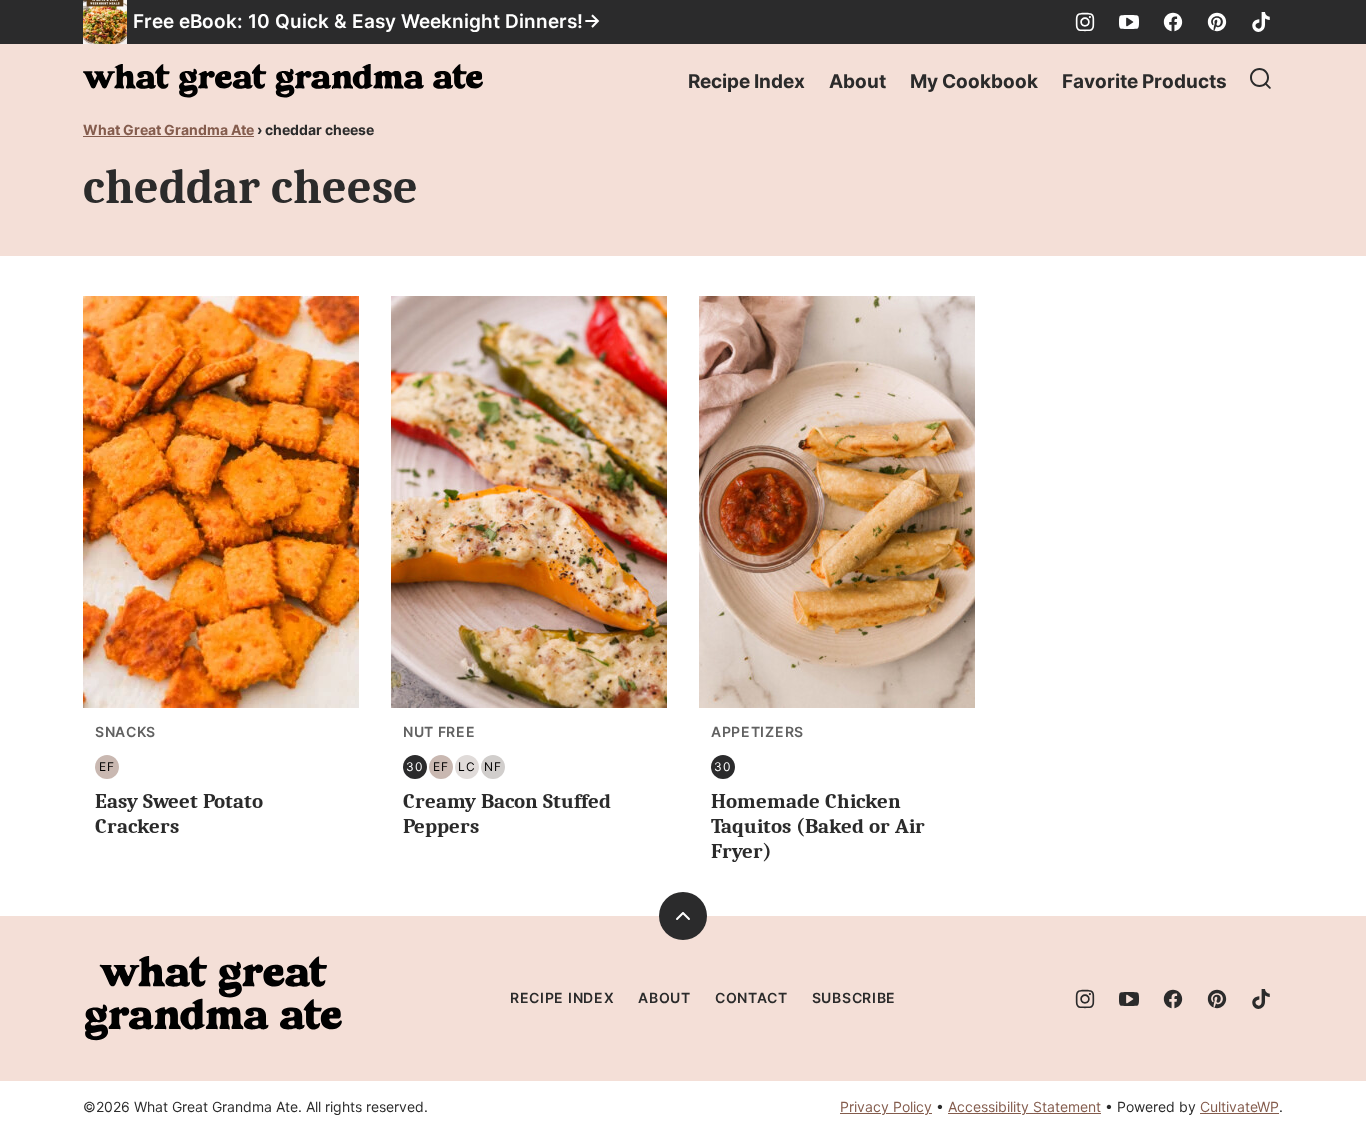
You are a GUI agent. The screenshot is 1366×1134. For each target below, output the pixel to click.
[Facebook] (1173, 22)
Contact (751, 997)
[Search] (1261, 79)
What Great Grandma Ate (168, 129)
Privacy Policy (886, 1106)
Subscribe (854, 997)
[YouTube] (1129, 22)
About (857, 81)
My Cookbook (974, 81)
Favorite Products (1144, 81)
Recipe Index (746, 81)
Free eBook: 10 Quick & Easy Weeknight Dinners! (358, 21)
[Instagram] (1085, 22)
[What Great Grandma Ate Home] (283, 81)
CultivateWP (1239, 1106)
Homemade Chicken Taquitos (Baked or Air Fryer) (818, 826)
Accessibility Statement (1024, 1106)
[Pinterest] (1217, 22)
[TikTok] (1261, 22)
